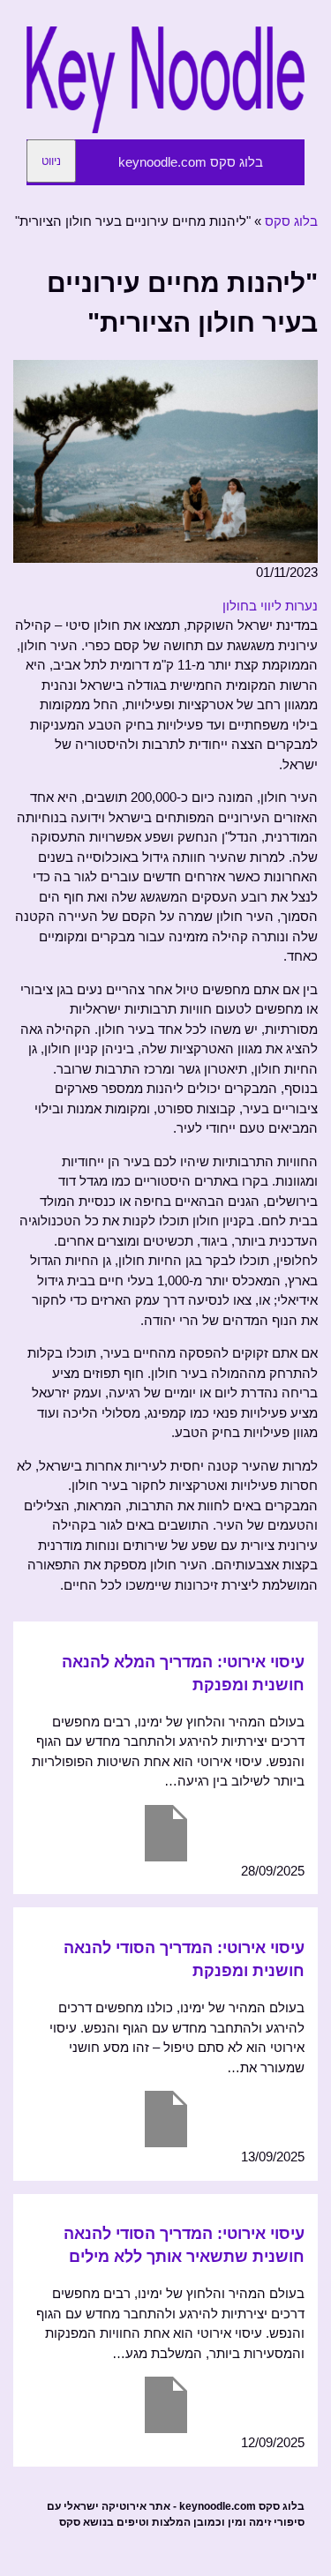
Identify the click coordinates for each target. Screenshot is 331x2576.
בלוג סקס (291, 221)
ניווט (51, 161)
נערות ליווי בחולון (270, 606)
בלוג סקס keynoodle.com (191, 162)
